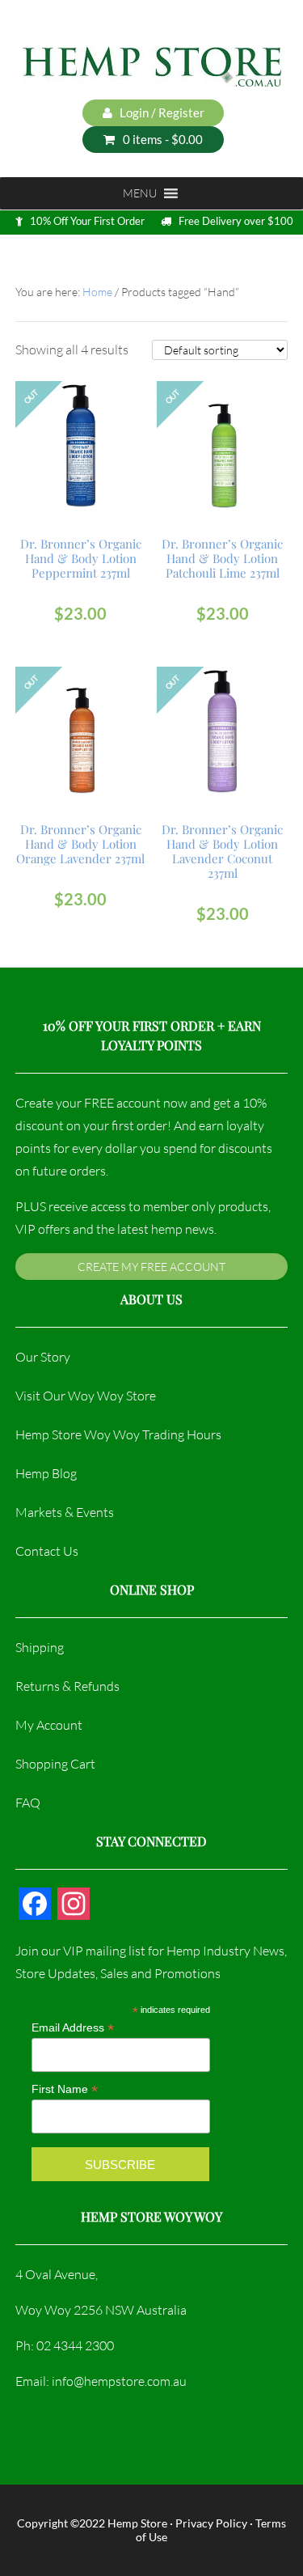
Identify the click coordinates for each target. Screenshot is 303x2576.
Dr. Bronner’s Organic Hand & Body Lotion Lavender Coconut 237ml (222, 851)
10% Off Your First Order (87, 221)
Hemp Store (137, 2523)
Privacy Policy (211, 2523)
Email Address (73, 2028)
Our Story (43, 1357)
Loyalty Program (88, 258)
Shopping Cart (55, 1764)
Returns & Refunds (67, 1686)
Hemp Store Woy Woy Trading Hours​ (118, 1434)
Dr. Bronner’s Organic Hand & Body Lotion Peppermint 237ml (81, 558)
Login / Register (161, 112)
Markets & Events (65, 1512)
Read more (80, 432)
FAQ (28, 1803)
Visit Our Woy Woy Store (86, 1396)
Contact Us (47, 1551)
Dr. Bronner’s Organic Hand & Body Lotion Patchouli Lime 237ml (222, 558)
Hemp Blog (46, 1473)
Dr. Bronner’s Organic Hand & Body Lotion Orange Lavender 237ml (80, 844)
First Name (65, 2089)
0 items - (163, 139)
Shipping (40, 1647)
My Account (49, 1725)
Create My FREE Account (151, 1267)
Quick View (83, 466)
